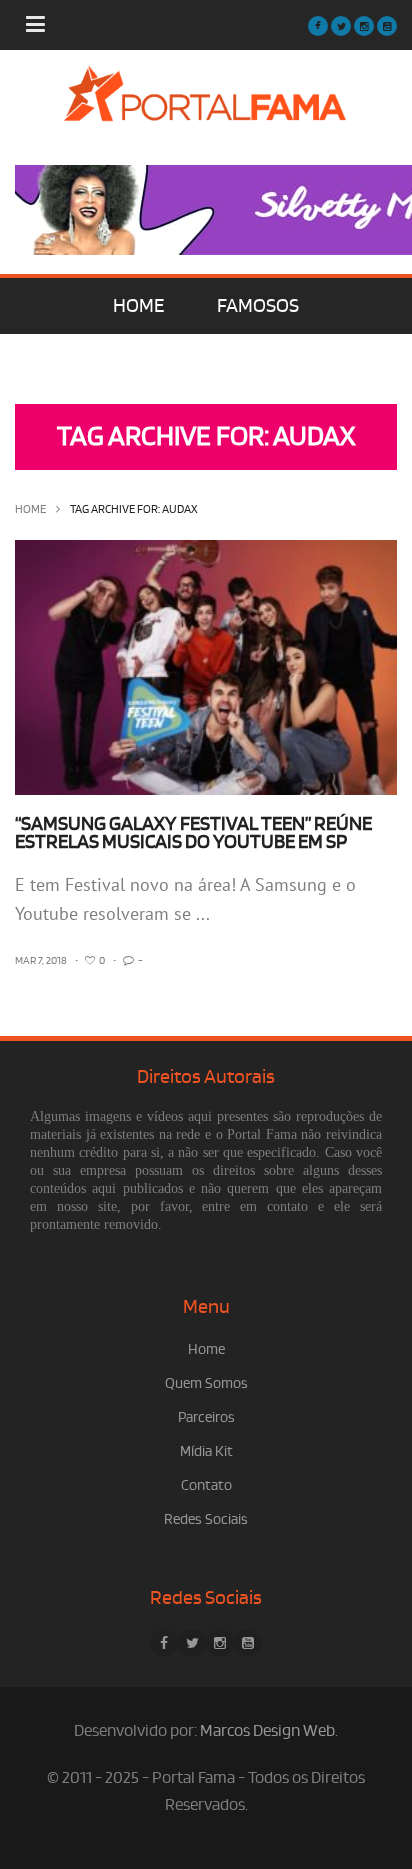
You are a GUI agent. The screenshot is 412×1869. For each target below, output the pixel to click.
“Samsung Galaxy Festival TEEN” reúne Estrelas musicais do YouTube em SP (193, 833)
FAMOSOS (258, 306)
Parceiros (206, 1417)
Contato (206, 1485)
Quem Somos (206, 1383)
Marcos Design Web (267, 1731)
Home (30, 509)
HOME (138, 306)
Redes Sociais (206, 1519)
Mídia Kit (206, 1451)
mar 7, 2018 (41, 961)
